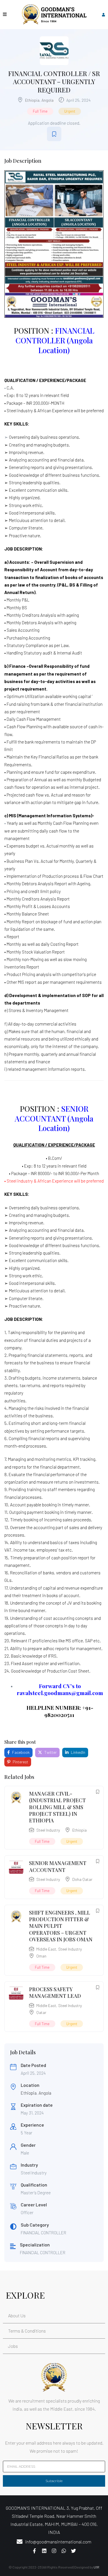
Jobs (13, 2346)
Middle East (46, 1949)
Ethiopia (32, 100)
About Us (17, 2315)
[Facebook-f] (35, 2551)
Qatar (41, 2012)
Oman (41, 1956)
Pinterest (20, 1762)
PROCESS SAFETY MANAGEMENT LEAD (55, 1992)
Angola (48, 100)
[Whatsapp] (64, 2551)
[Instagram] (54, 2551)
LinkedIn (78, 1752)
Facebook (20, 1752)
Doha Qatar (82, 1879)
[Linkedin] (44, 2551)
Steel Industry (48, 1830)
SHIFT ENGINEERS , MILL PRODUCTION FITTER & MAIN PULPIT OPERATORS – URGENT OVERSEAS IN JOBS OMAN (61, 1926)
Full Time (40, 111)
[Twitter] (74, 2551)
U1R (96, 2567)
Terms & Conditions (27, 2331)
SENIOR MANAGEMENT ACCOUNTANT (58, 1866)
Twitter (50, 1752)
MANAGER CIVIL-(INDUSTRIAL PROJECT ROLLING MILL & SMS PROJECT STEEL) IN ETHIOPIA (57, 1807)
